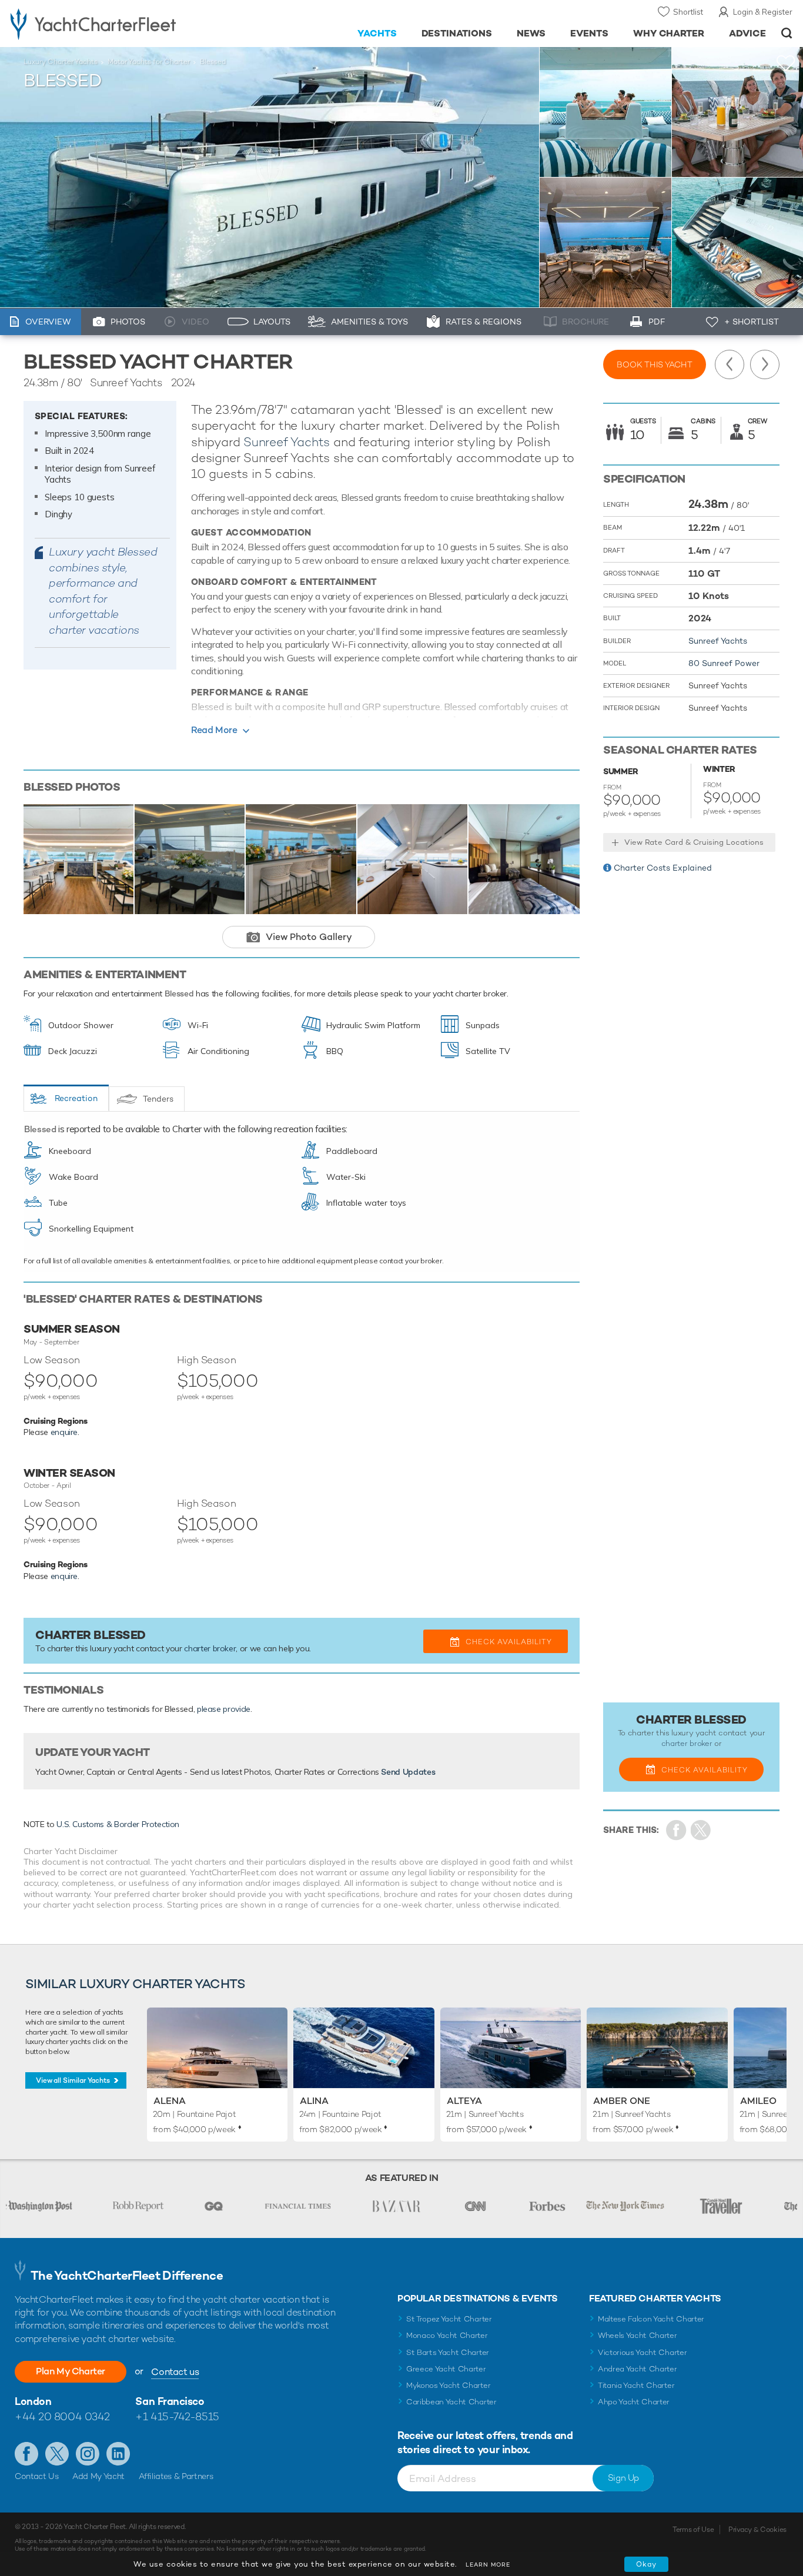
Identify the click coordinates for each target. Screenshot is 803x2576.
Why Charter (669, 33)
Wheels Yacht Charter (638, 2335)
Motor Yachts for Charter (149, 62)
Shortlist (688, 12)
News (531, 33)
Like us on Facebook (26, 2454)
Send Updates (408, 1772)
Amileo (758, 2101)
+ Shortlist (752, 322)
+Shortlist (786, 63)
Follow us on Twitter (57, 2454)
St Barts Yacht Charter (448, 2352)
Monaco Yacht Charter (447, 2335)
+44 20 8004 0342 (62, 2416)
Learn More (488, 2565)
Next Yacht (765, 364)
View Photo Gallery (309, 937)
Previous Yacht (730, 364)
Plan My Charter (71, 2371)
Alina (314, 2101)
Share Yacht (701, 1830)
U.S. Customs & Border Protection (118, 1824)
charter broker (210, 1648)
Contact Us (37, 2476)
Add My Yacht (98, 2476)
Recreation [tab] (76, 1098)
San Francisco (170, 2401)
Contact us (175, 2372)
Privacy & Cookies (757, 2530)
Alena (170, 2101)
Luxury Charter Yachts (61, 62)
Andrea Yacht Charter (638, 2369)
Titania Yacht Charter (636, 2385)
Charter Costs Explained (663, 868)
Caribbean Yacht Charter (451, 2402)
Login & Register (763, 12)
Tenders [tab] (158, 1099)
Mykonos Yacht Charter (448, 2385)
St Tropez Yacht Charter (449, 2319)
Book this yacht (655, 364)
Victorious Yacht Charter (642, 2352)
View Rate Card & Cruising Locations (694, 842)
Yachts (377, 33)
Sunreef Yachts (287, 442)
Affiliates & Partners (176, 2476)
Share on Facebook (676, 1830)
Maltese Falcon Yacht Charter (651, 2319)
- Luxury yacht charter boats (124, 24)
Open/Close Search (787, 33)
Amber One (622, 2101)
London (33, 2401)
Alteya (464, 2101)
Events (589, 33)
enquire (64, 1432)
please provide (224, 1709)
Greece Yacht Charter (446, 2369)
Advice (747, 33)
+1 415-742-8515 (177, 2416)
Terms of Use (693, 2530)
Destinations (457, 33)
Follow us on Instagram (88, 2454)
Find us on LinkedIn (118, 2454)
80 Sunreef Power (724, 663)
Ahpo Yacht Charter (634, 2402)
